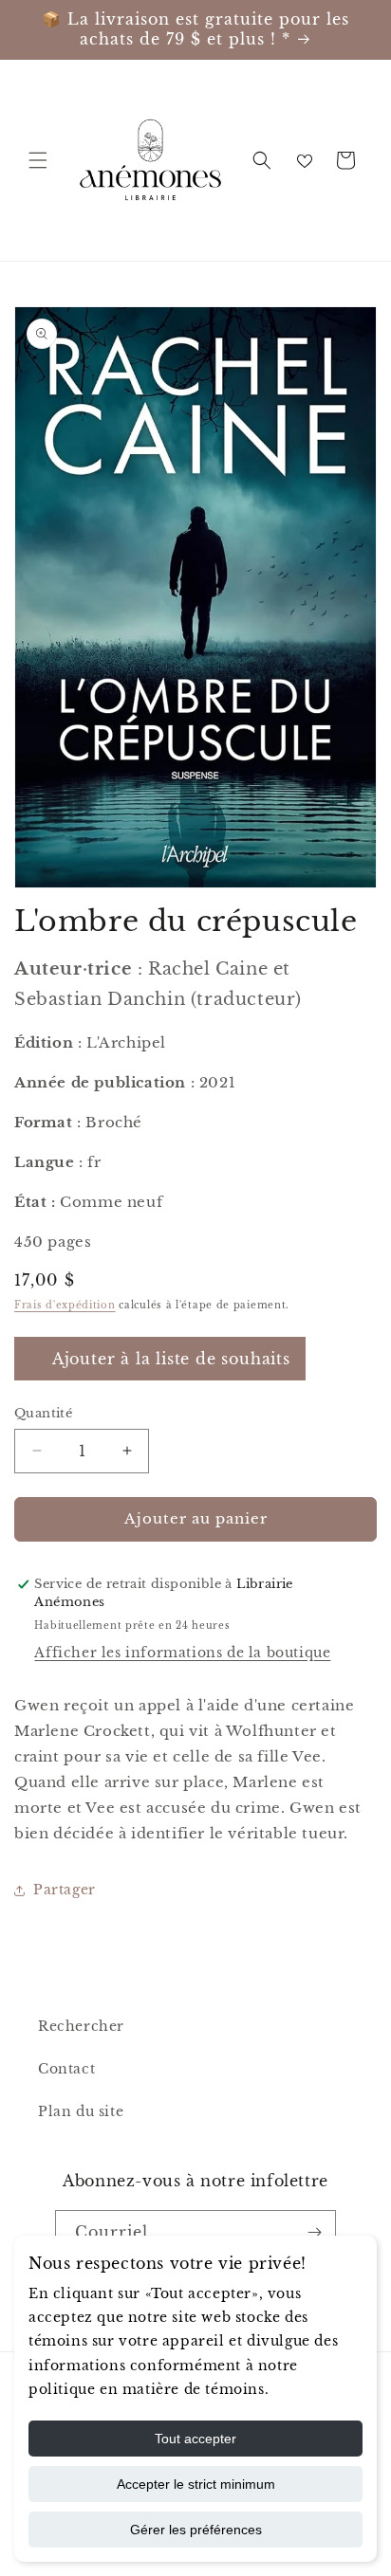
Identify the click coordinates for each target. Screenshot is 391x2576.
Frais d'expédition (65, 1305)
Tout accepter (195, 2439)
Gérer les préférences (196, 2530)
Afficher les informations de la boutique (182, 1653)
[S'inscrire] (314, 2232)
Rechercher (81, 2026)
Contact (66, 2069)
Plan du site (81, 2111)
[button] (38, 160)
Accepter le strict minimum (196, 2484)
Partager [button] (65, 1890)
